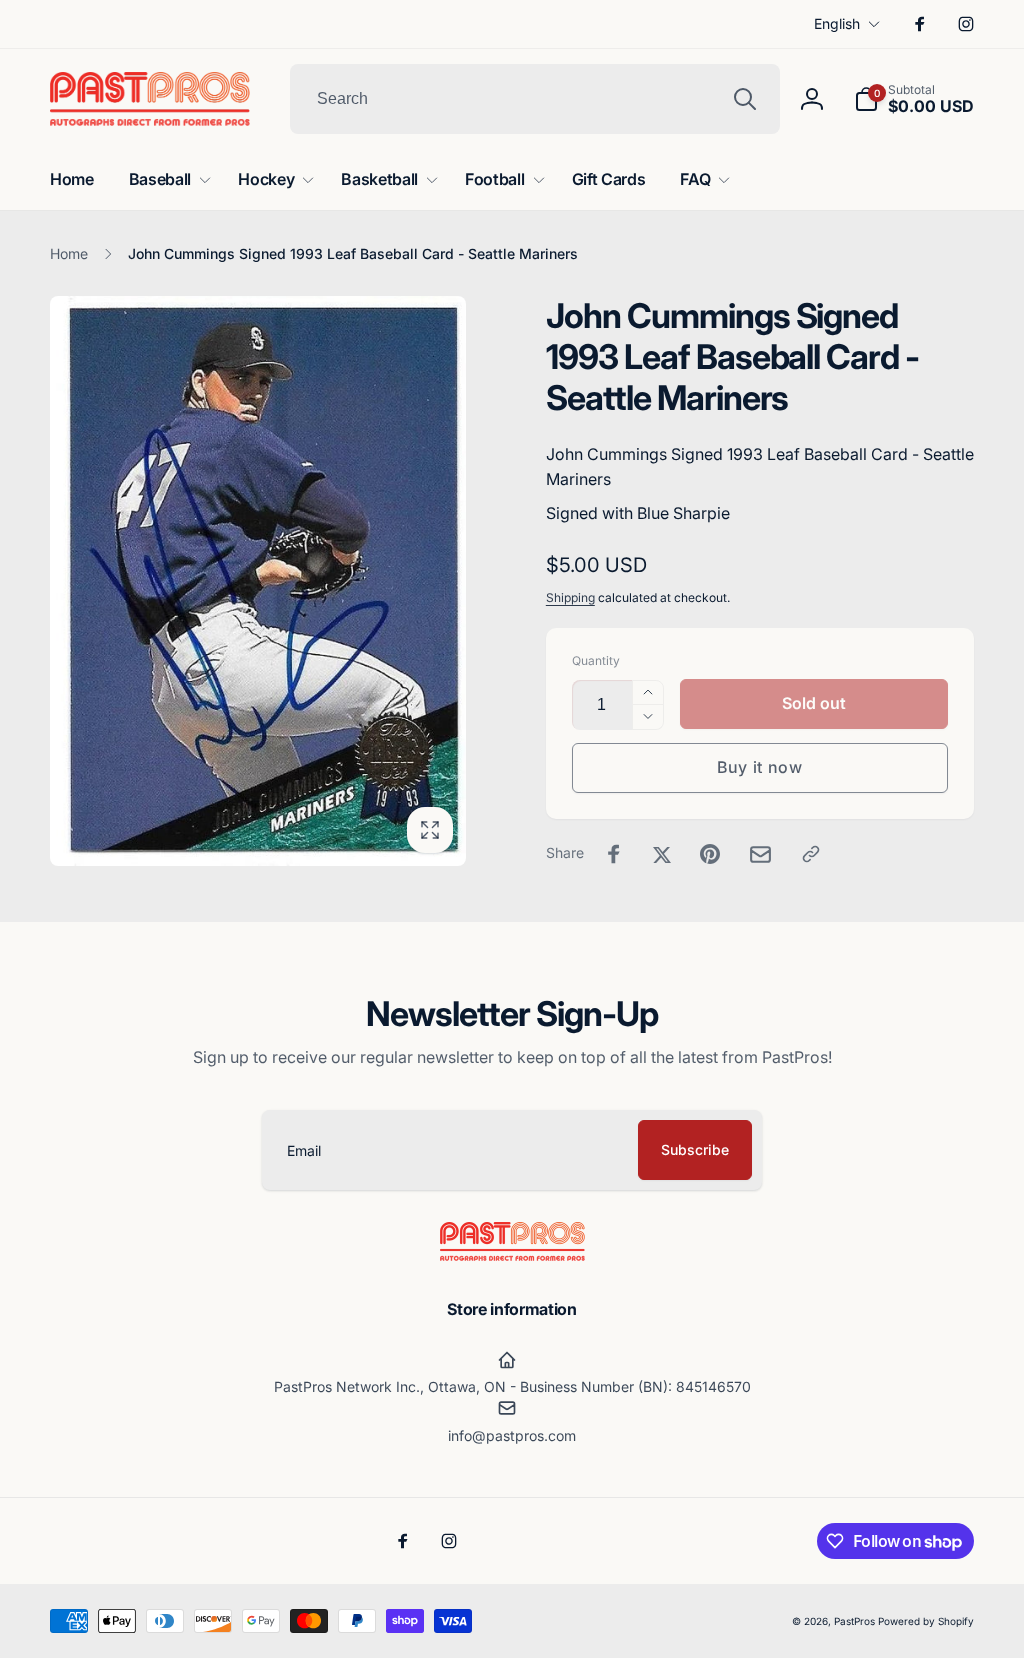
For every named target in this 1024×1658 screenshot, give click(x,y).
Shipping (570, 597)
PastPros (854, 1621)
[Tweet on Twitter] (662, 854)
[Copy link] (811, 854)
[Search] (745, 99)
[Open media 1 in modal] (258, 581)
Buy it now (760, 767)
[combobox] (535, 99)
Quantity (596, 660)
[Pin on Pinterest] (710, 854)
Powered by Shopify (926, 1621)
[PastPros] (512, 1255)
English (837, 23)
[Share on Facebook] (614, 854)
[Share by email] (760, 854)
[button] (914, 99)
